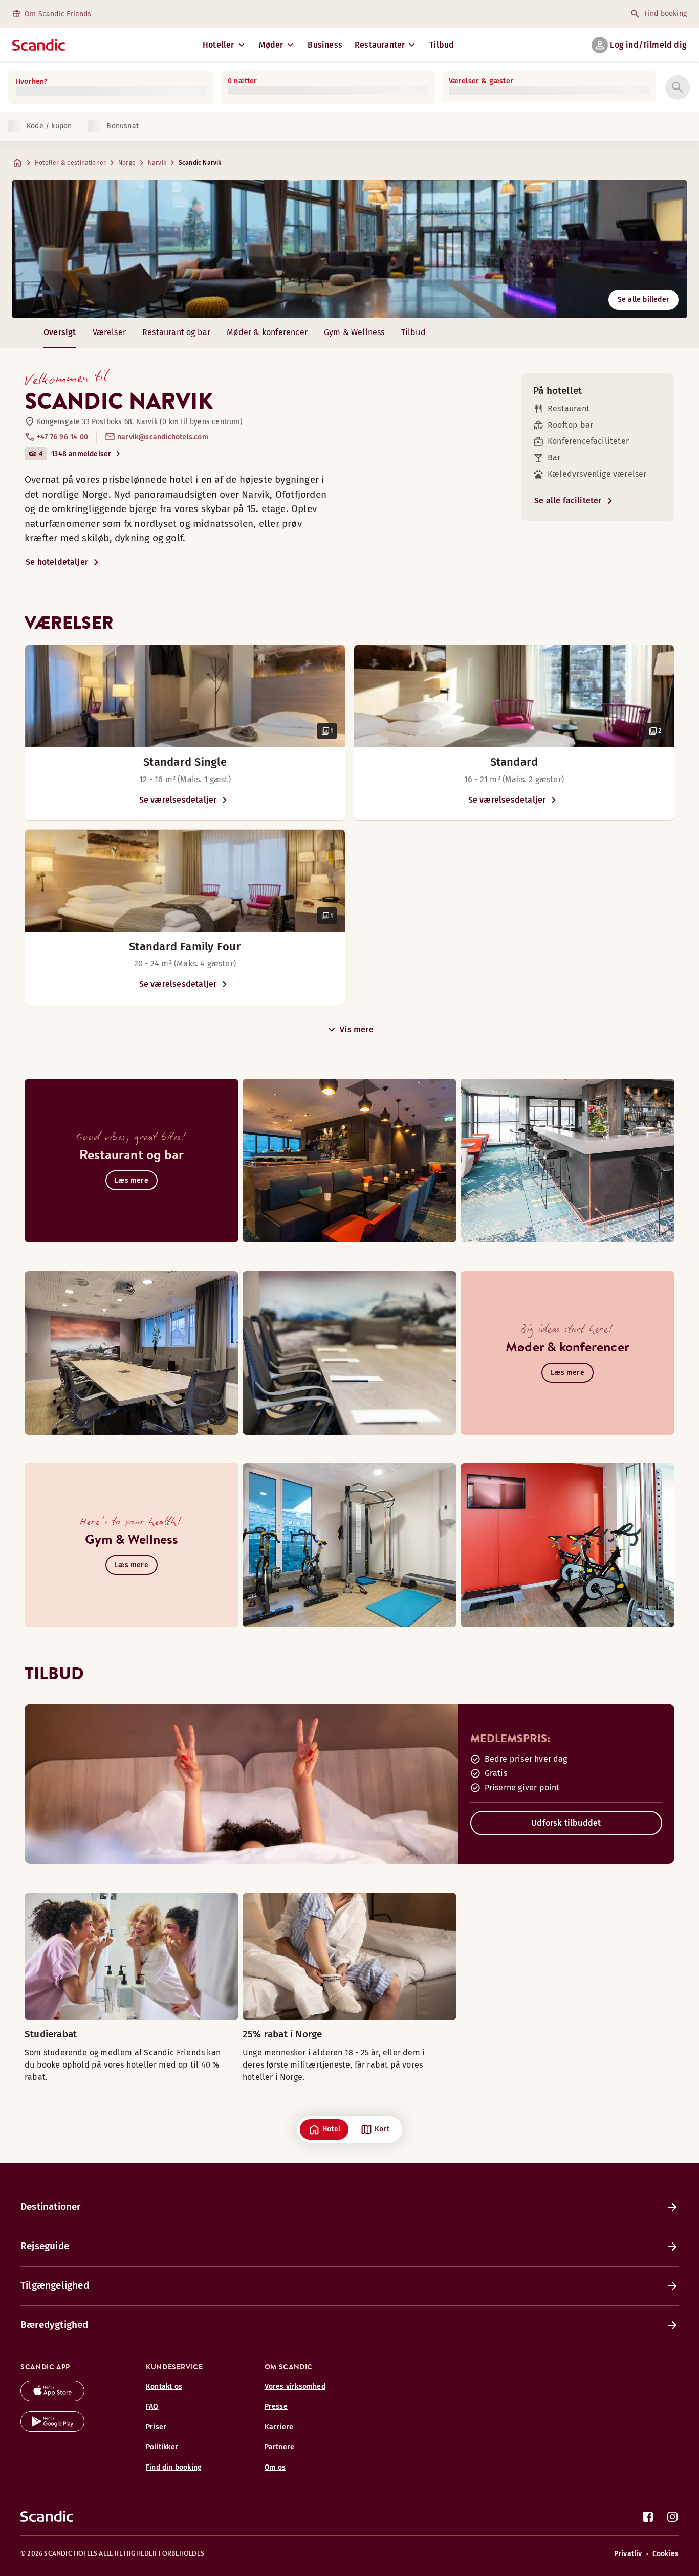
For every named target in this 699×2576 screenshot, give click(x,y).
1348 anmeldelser (81, 454)
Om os (275, 2467)
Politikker (162, 2447)
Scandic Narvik (200, 163)
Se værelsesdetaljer (178, 800)
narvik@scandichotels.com (163, 437)
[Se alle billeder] (349, 249)
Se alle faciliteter (568, 501)
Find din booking (174, 2467)
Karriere (279, 2427)
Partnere (280, 2447)
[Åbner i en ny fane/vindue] (52, 2398)
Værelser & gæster (481, 81)
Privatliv (628, 2554)
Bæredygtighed (54, 2325)
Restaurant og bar (176, 332)
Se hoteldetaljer (57, 562)
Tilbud (442, 45)
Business (325, 45)
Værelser (110, 332)
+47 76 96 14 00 (62, 437)
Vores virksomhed (295, 2386)
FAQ (152, 2406)
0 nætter (243, 81)
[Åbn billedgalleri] (185, 696)
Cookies (665, 2554)
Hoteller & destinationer (70, 163)
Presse (276, 2406)
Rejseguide (45, 2246)
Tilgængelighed (55, 2285)
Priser (156, 2427)
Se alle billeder (643, 299)
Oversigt (60, 332)
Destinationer (51, 2206)
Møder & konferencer (267, 332)
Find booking (665, 14)
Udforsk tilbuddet (566, 1823)
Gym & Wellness (354, 332)
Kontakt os (164, 2386)
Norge (127, 163)
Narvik (157, 163)
